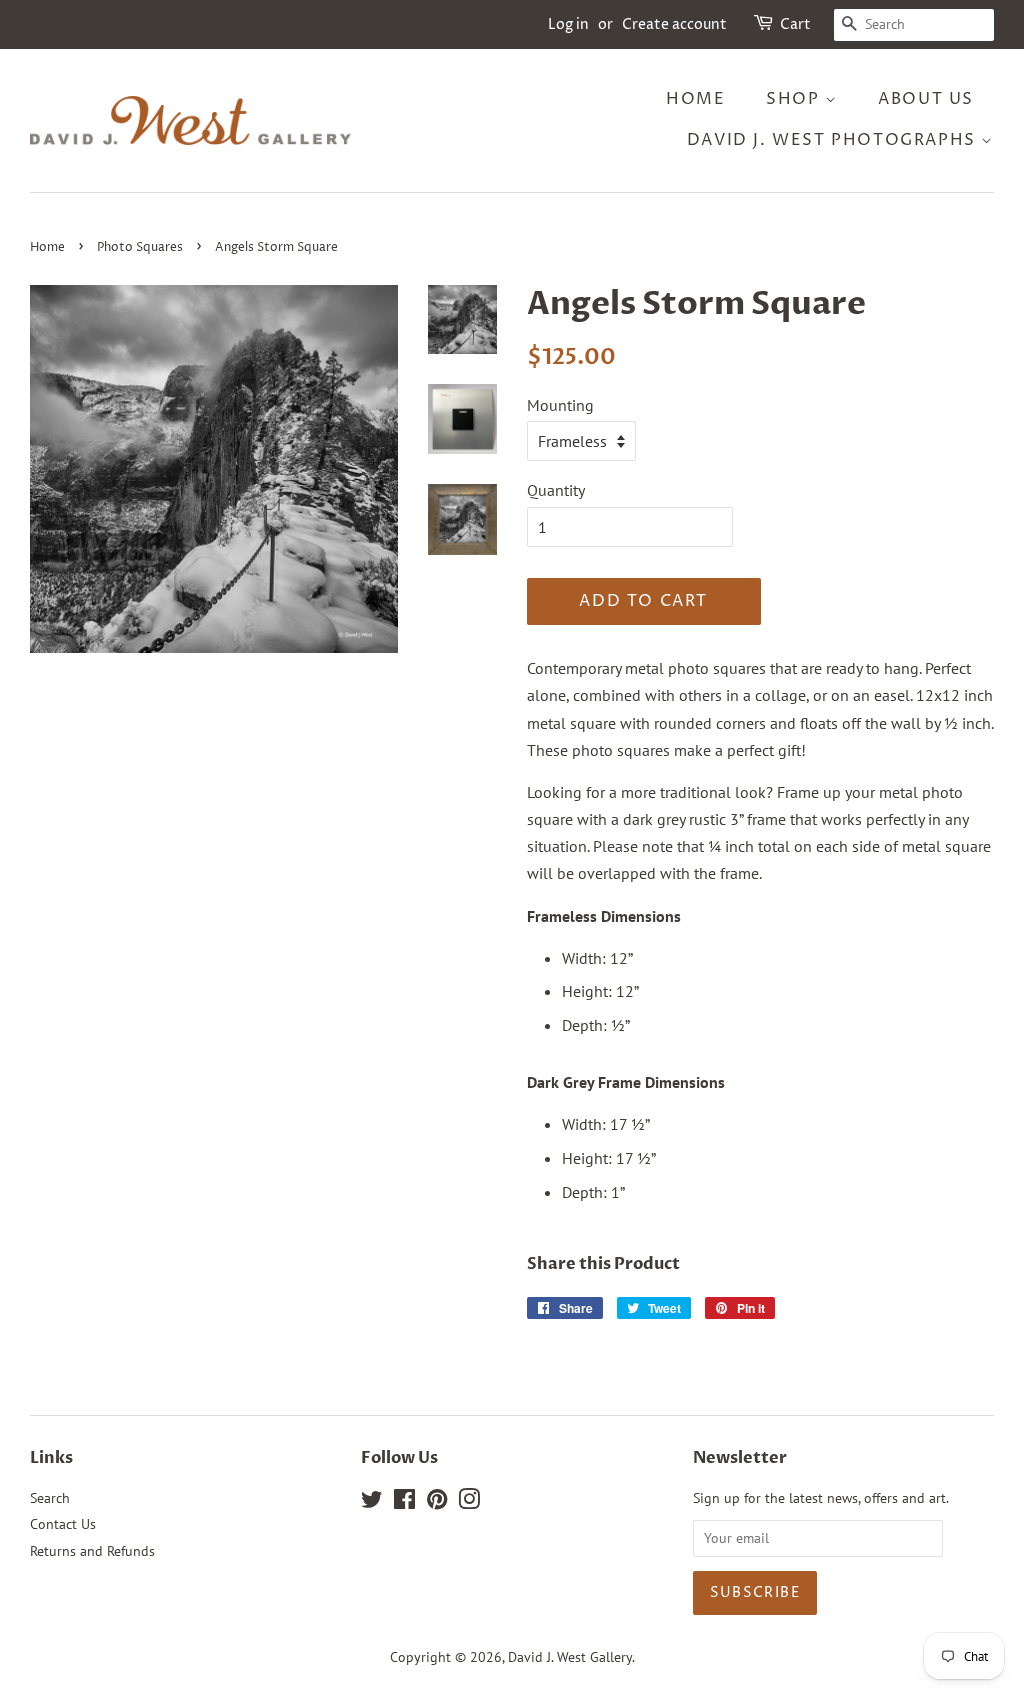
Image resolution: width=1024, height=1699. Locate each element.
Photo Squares (140, 247)
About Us (926, 99)
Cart (795, 24)
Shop (795, 99)
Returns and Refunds (92, 1551)
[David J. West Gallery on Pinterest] (437, 1503)
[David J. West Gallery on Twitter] (372, 1503)
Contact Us (63, 1524)
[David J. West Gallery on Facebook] (404, 1503)
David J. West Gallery (570, 1657)
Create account (674, 24)
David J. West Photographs (834, 140)
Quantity (556, 490)
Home (695, 99)
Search (50, 1498)
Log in (568, 24)
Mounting (560, 405)
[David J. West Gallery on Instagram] (469, 1503)
